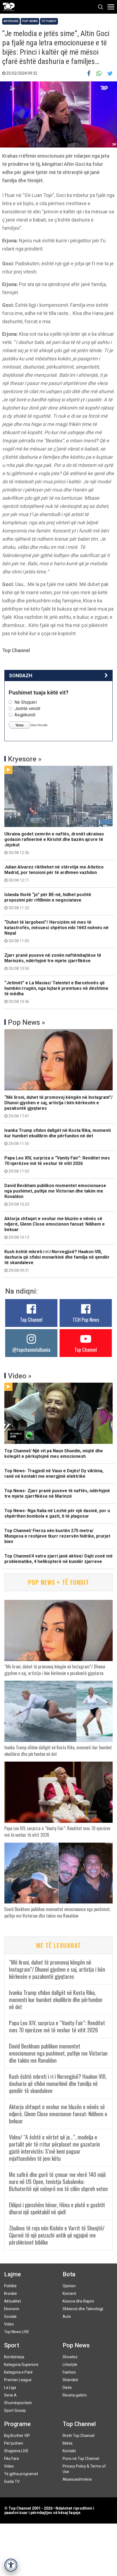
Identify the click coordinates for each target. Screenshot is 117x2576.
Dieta (67, 2387)
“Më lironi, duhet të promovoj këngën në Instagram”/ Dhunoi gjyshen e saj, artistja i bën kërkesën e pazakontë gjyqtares (59, 1106)
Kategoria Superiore (21, 2365)
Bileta (67, 2443)
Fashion (69, 2372)
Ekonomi (12, 2309)
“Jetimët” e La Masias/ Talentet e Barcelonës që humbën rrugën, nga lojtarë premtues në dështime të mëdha (56, 992)
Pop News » (27, 1022)
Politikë (10, 2286)
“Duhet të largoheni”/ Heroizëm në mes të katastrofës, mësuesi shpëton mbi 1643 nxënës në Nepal (56, 931)
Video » (20, 1376)
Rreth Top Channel (78, 2436)
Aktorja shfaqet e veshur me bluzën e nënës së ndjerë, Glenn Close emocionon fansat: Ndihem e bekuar (55, 1228)
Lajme (13, 2274)
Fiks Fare (12, 2459)
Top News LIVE (17, 2332)
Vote (20, 725)
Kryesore (11, 21)
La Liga (10, 2387)
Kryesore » (25, 759)
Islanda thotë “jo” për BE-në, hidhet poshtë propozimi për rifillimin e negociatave (48, 901)
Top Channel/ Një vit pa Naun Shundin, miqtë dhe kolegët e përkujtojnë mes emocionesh (54, 1454)
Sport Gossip (15, 2410)
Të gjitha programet (21, 2474)
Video (9, 2324)
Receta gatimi (75, 2395)
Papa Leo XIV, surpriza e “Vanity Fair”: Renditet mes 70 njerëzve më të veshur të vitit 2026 (57, 1164)
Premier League (18, 2380)
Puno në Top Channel (81, 2459)
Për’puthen (14, 2443)
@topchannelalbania (31, 1350)
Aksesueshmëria (77, 2479)
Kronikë (10, 2294)
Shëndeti (70, 2380)
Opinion (69, 2286)
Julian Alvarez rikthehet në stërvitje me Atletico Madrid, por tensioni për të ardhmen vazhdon (54, 873)
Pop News (30, 21)
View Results (39, 725)
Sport (12, 2345)
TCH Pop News (86, 1320)
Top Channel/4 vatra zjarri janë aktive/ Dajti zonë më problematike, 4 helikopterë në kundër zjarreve (59, 1559)
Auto (67, 2316)
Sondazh (21, 675)
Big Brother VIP (17, 2436)
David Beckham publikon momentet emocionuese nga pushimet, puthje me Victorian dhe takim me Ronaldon (55, 1195)
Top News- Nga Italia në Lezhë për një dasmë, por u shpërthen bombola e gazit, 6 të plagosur (57, 1513)
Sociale (10, 2316)
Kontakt (69, 2451)
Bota (69, 2274)
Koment (69, 2294)
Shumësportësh (18, 2403)
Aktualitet (13, 2301)
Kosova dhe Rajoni (78, 2301)
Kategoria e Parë (18, 2372)
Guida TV (12, 2481)
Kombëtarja (14, 2357)
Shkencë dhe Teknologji (83, 2309)
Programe (17, 2424)
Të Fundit (49, 21)
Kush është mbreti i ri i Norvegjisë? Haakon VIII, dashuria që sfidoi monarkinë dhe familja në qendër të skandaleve (57, 1261)
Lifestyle (70, 2365)
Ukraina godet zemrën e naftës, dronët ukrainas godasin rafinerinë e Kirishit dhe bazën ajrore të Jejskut (54, 843)
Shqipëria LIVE (16, 2451)
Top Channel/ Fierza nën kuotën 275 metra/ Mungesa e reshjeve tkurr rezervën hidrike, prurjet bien (57, 1536)
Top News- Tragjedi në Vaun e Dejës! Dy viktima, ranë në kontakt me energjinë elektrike (54, 1474)
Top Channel (31, 1320)
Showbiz (70, 2357)
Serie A (10, 2395)
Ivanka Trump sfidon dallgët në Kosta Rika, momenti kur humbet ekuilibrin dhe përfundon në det (58, 1137)
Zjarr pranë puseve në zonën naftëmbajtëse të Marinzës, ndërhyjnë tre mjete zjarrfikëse (53, 962)
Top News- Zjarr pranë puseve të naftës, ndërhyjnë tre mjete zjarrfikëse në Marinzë (57, 1493)
